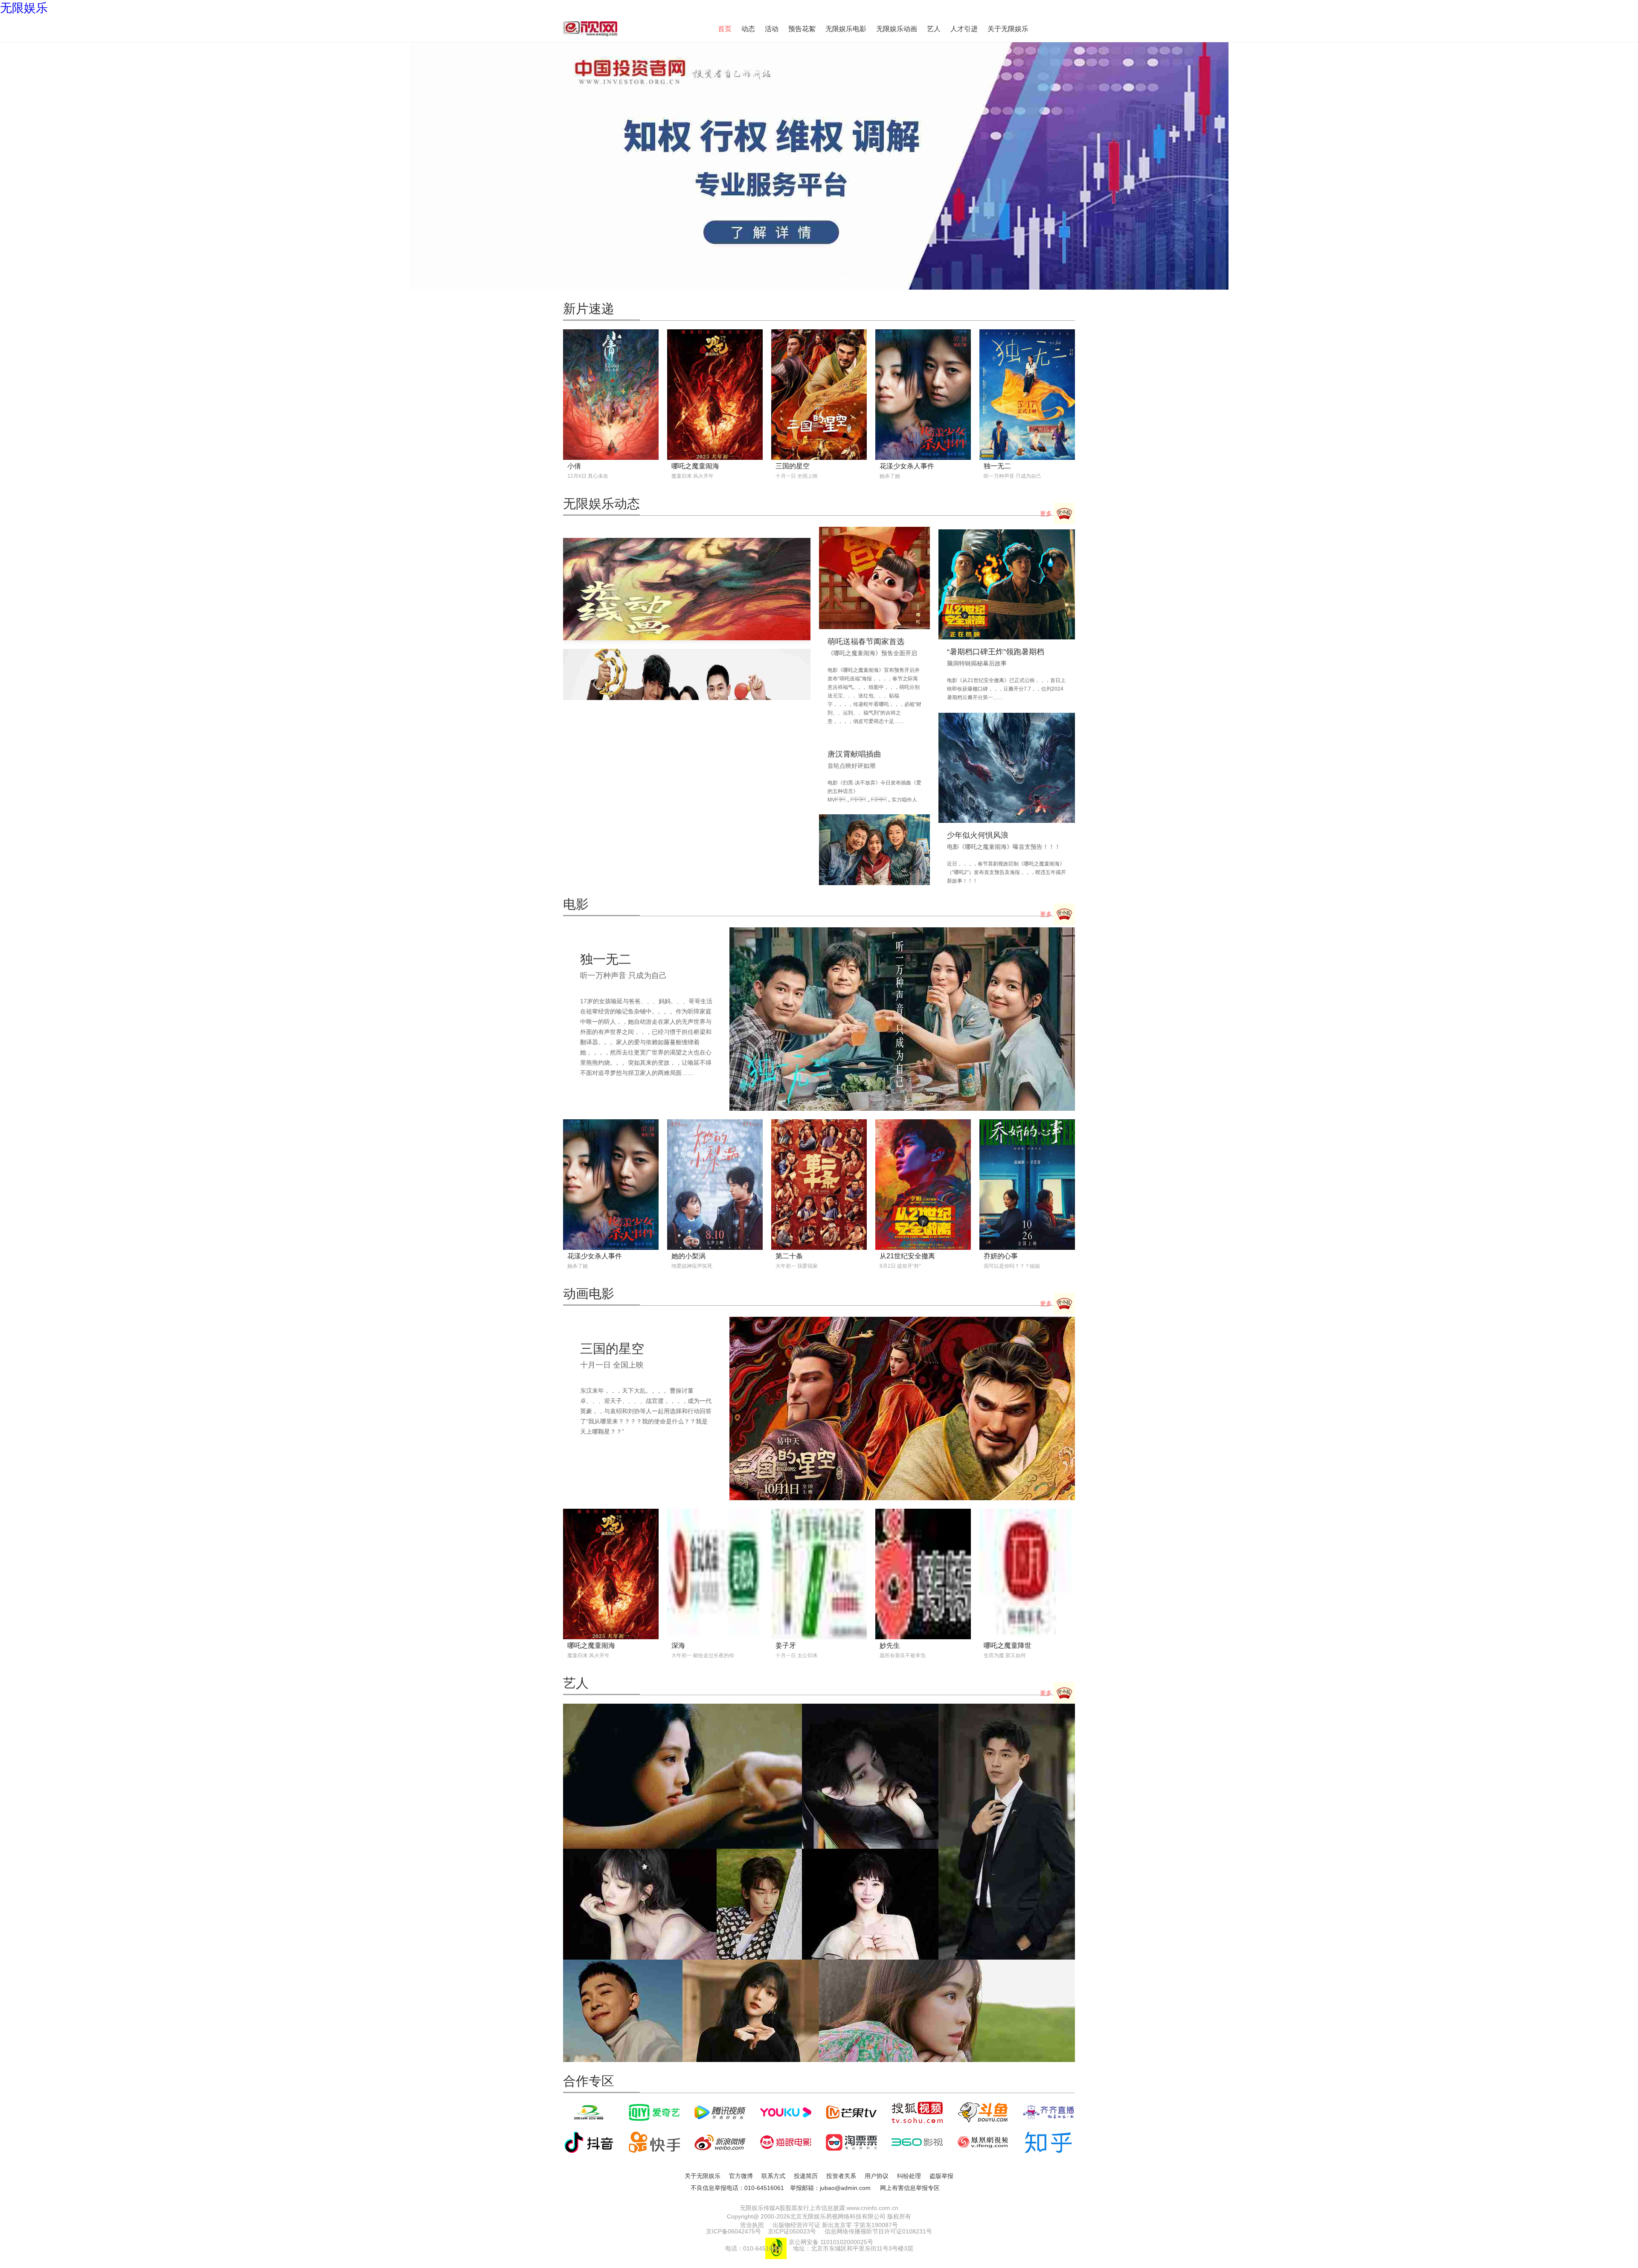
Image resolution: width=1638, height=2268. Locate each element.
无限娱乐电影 (846, 29)
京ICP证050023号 (792, 2231)
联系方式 (773, 2176)
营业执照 (752, 2225)
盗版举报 (941, 2176)
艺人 (934, 29)
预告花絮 (802, 29)
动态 (748, 29)
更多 (1047, 514)
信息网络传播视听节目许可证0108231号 (878, 2231)
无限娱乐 (24, 8)
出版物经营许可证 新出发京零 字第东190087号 (835, 2225)
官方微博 (741, 2176)
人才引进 (964, 29)
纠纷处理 (909, 2176)
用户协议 (877, 2176)
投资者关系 (841, 2176)
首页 (725, 29)
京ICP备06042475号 (733, 2231)
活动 (772, 29)
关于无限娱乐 (1008, 29)
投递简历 (806, 2176)
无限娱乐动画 (897, 29)
